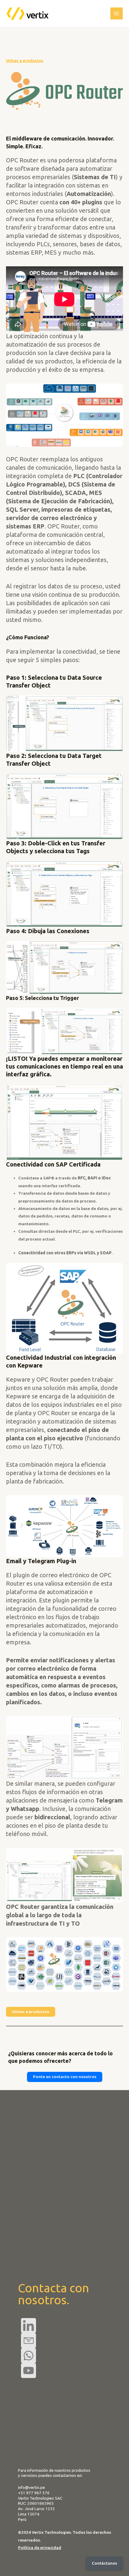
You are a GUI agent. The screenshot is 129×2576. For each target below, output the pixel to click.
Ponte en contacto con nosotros (65, 2077)
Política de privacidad (40, 2548)
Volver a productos (25, 61)
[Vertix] (28, 13)
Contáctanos (104, 2563)
